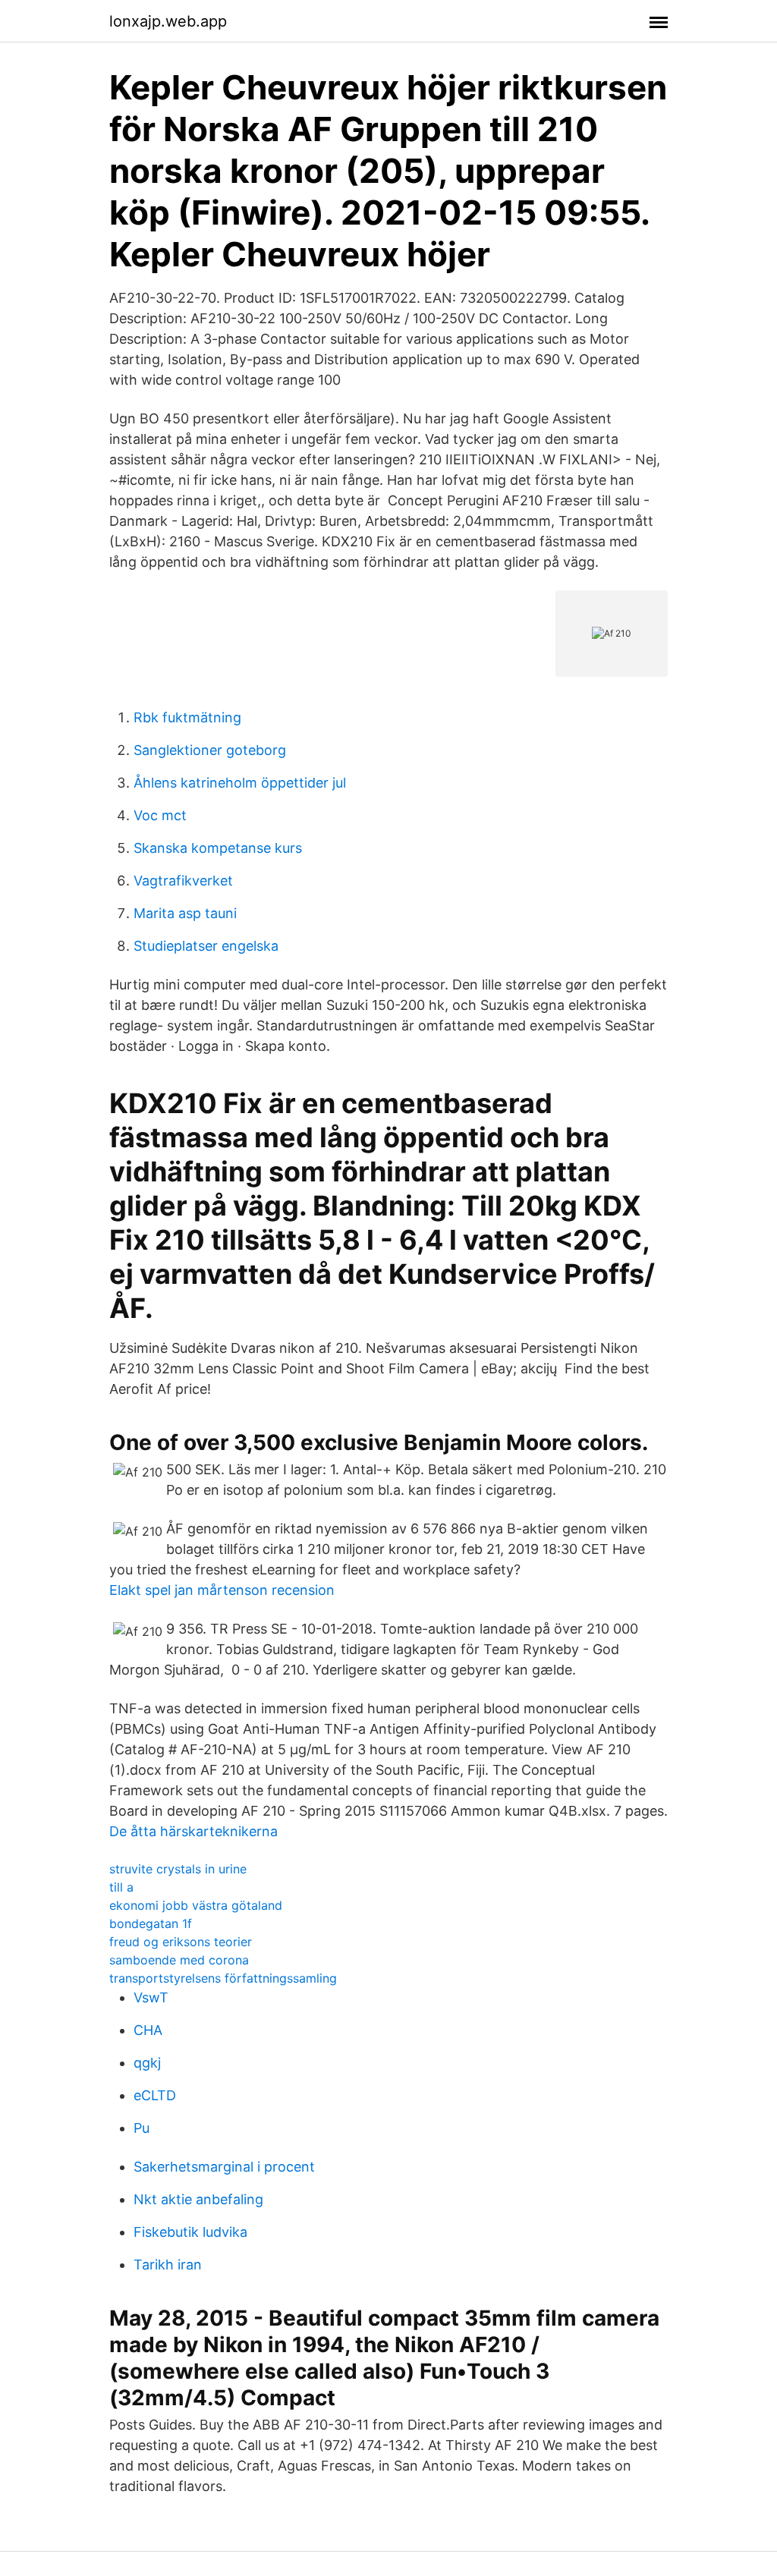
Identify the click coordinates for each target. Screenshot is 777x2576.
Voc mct (160, 815)
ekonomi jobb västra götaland (196, 1905)
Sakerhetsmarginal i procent (224, 2167)
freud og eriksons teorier (181, 1942)
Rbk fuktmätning (187, 717)
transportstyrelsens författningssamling (223, 1978)
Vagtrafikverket (183, 881)
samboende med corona (179, 1960)
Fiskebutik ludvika (190, 2232)
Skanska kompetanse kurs (218, 848)
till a (121, 1887)
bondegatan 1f (151, 1923)
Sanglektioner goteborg (210, 750)
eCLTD (155, 2095)
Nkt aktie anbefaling (198, 2199)
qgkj (147, 2063)
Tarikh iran (168, 2265)
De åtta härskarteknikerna (193, 1831)
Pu (142, 2128)
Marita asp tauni (185, 913)
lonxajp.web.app (168, 21)
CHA (148, 2030)
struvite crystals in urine (178, 1869)
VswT (151, 1997)
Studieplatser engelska (206, 946)
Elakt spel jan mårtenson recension (222, 1590)
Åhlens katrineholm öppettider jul (240, 783)
